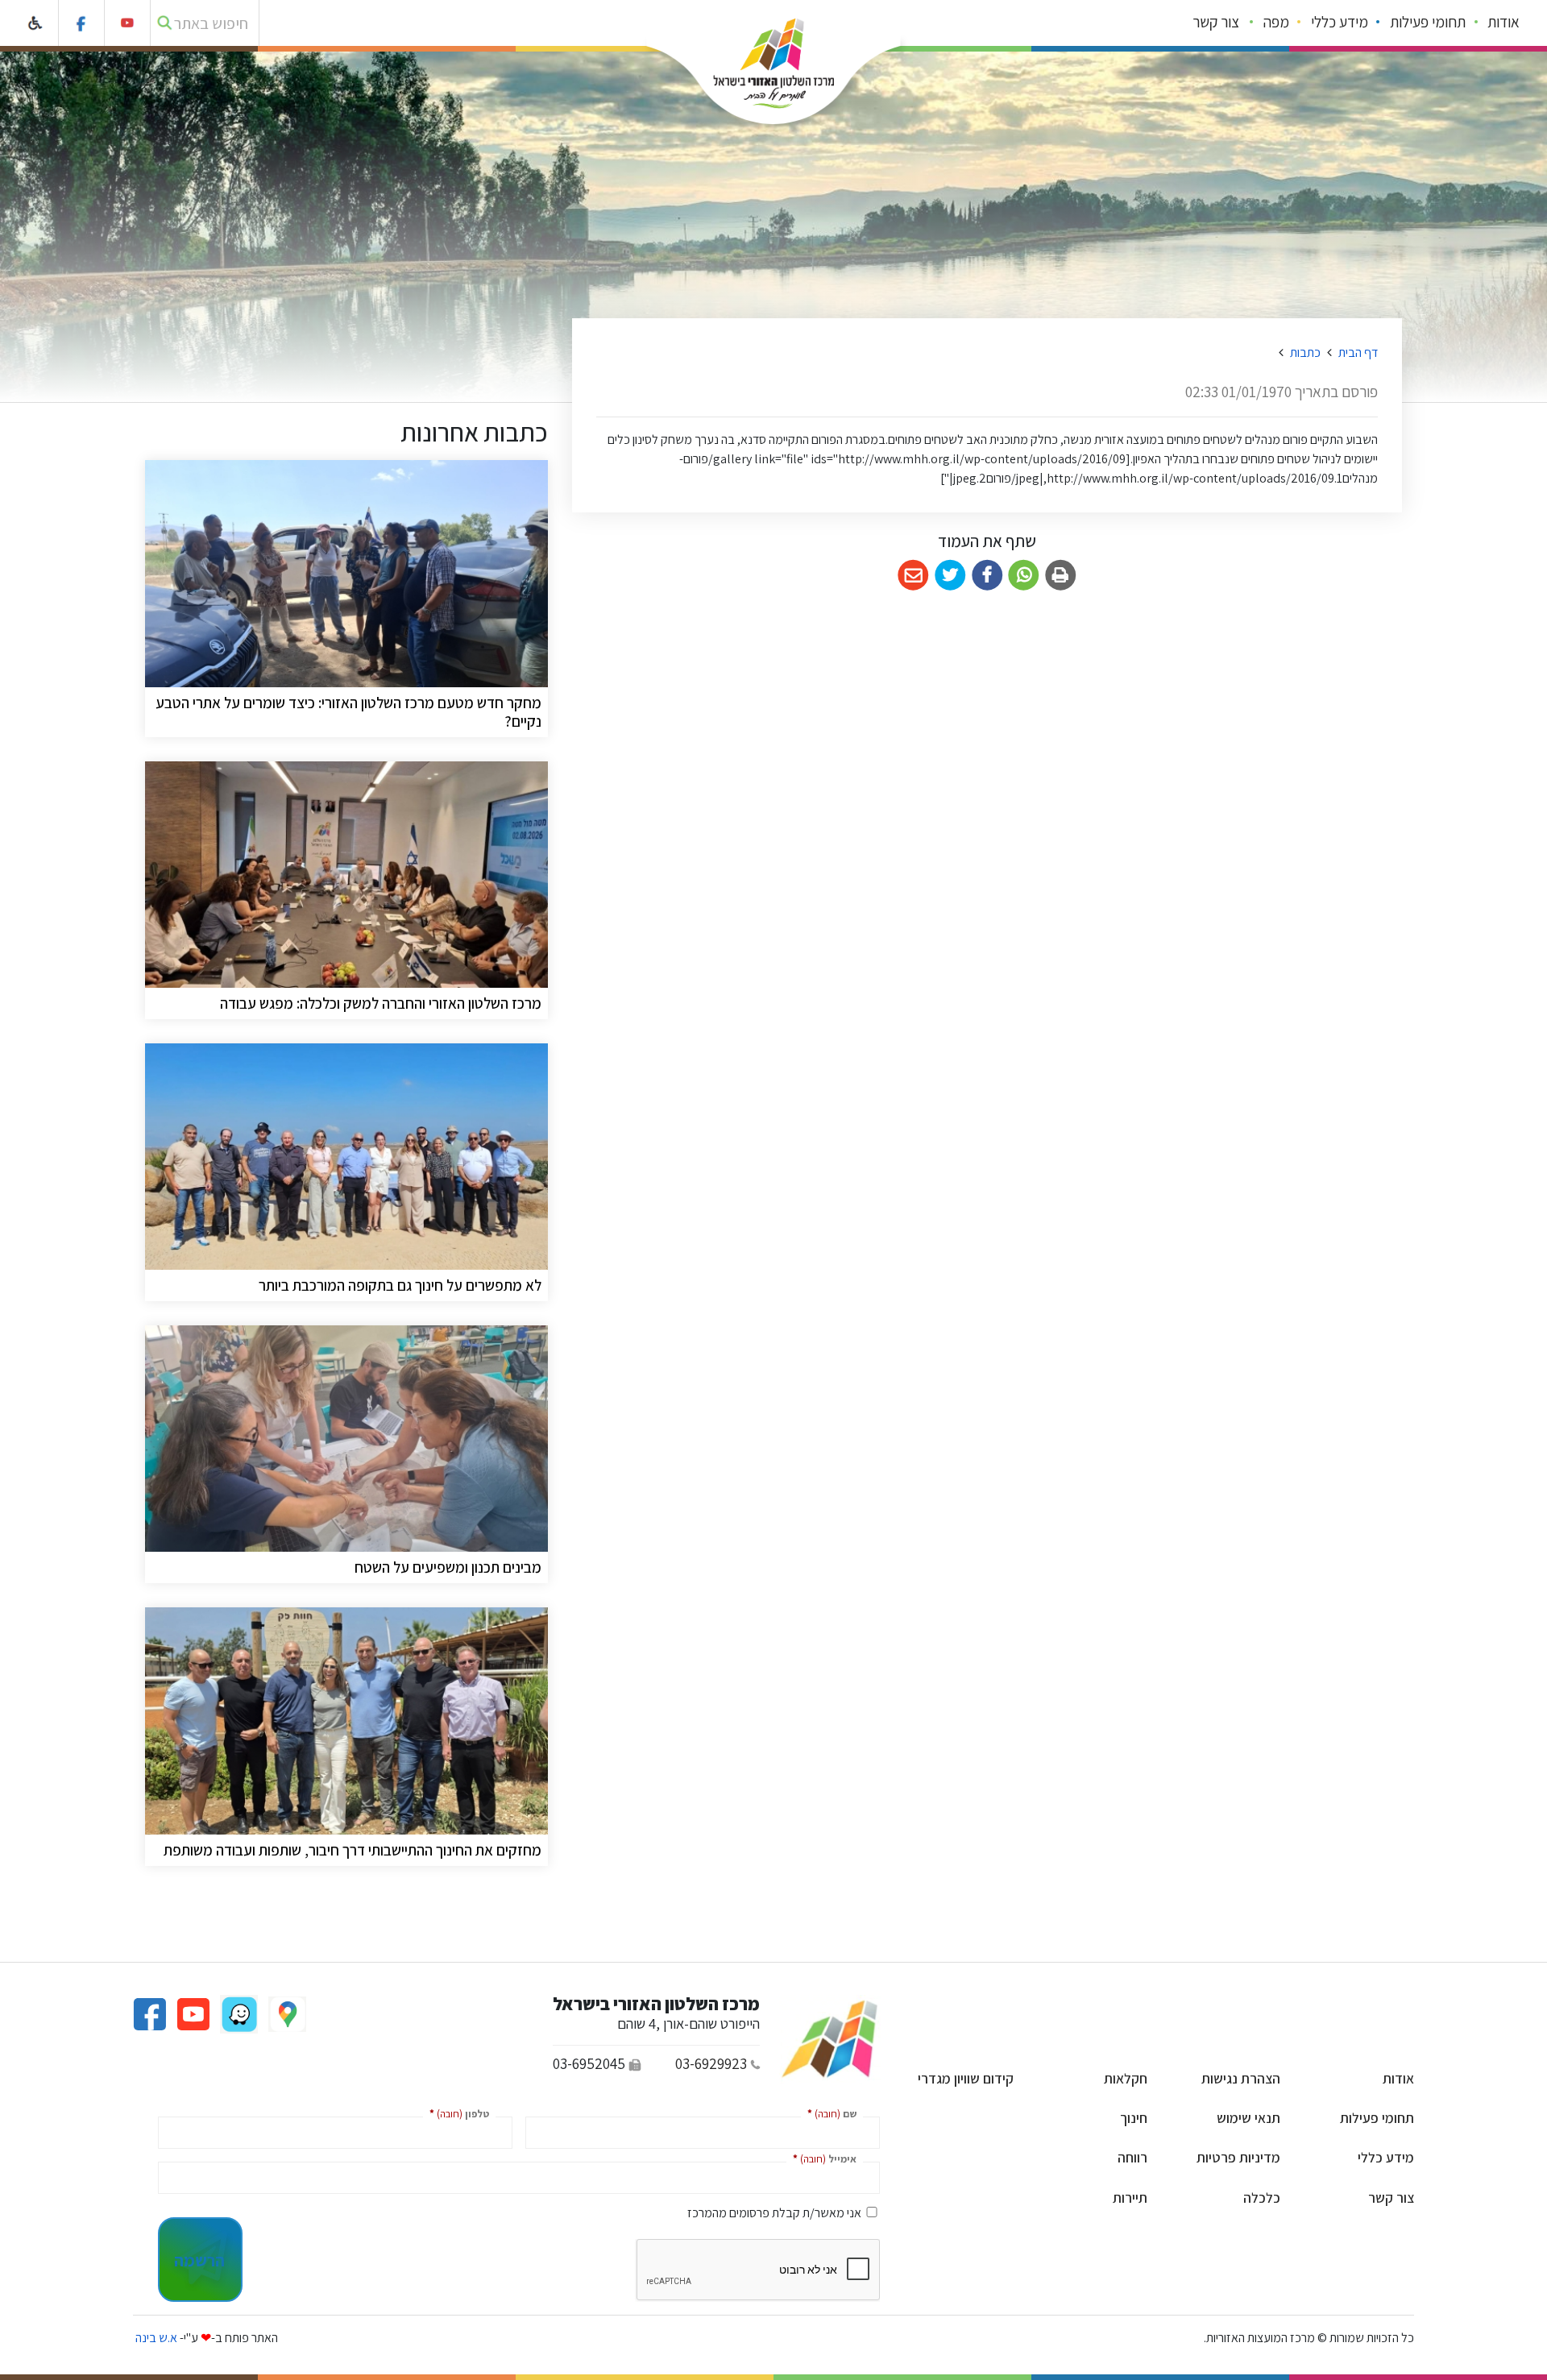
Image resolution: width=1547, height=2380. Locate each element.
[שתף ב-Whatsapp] (1024, 576)
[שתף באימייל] (913, 576)
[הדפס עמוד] (1061, 576)
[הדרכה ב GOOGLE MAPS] (286, 2013)
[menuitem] (1504, 23)
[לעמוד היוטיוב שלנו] (128, 23)
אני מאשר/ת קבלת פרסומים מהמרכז (774, 2213)
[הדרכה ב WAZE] (238, 2013)
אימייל (821, 2158)
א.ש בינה (155, 2338)
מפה (1276, 22)
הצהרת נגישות (1241, 2078)
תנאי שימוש (1248, 2118)
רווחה (1132, 2157)
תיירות (1130, 2198)
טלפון (456, 2113)
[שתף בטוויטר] (950, 576)
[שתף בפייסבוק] (987, 576)
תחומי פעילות (1428, 22)
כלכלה (1262, 2198)
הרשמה (199, 2260)
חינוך (1134, 2118)
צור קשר (1216, 22)
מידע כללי (1340, 22)
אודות (1503, 22)
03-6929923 (711, 2063)
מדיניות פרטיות (1238, 2157)
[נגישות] (36, 23)
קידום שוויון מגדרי (966, 2078)
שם (829, 2113)
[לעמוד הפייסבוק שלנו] (82, 23)
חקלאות (1126, 2078)
